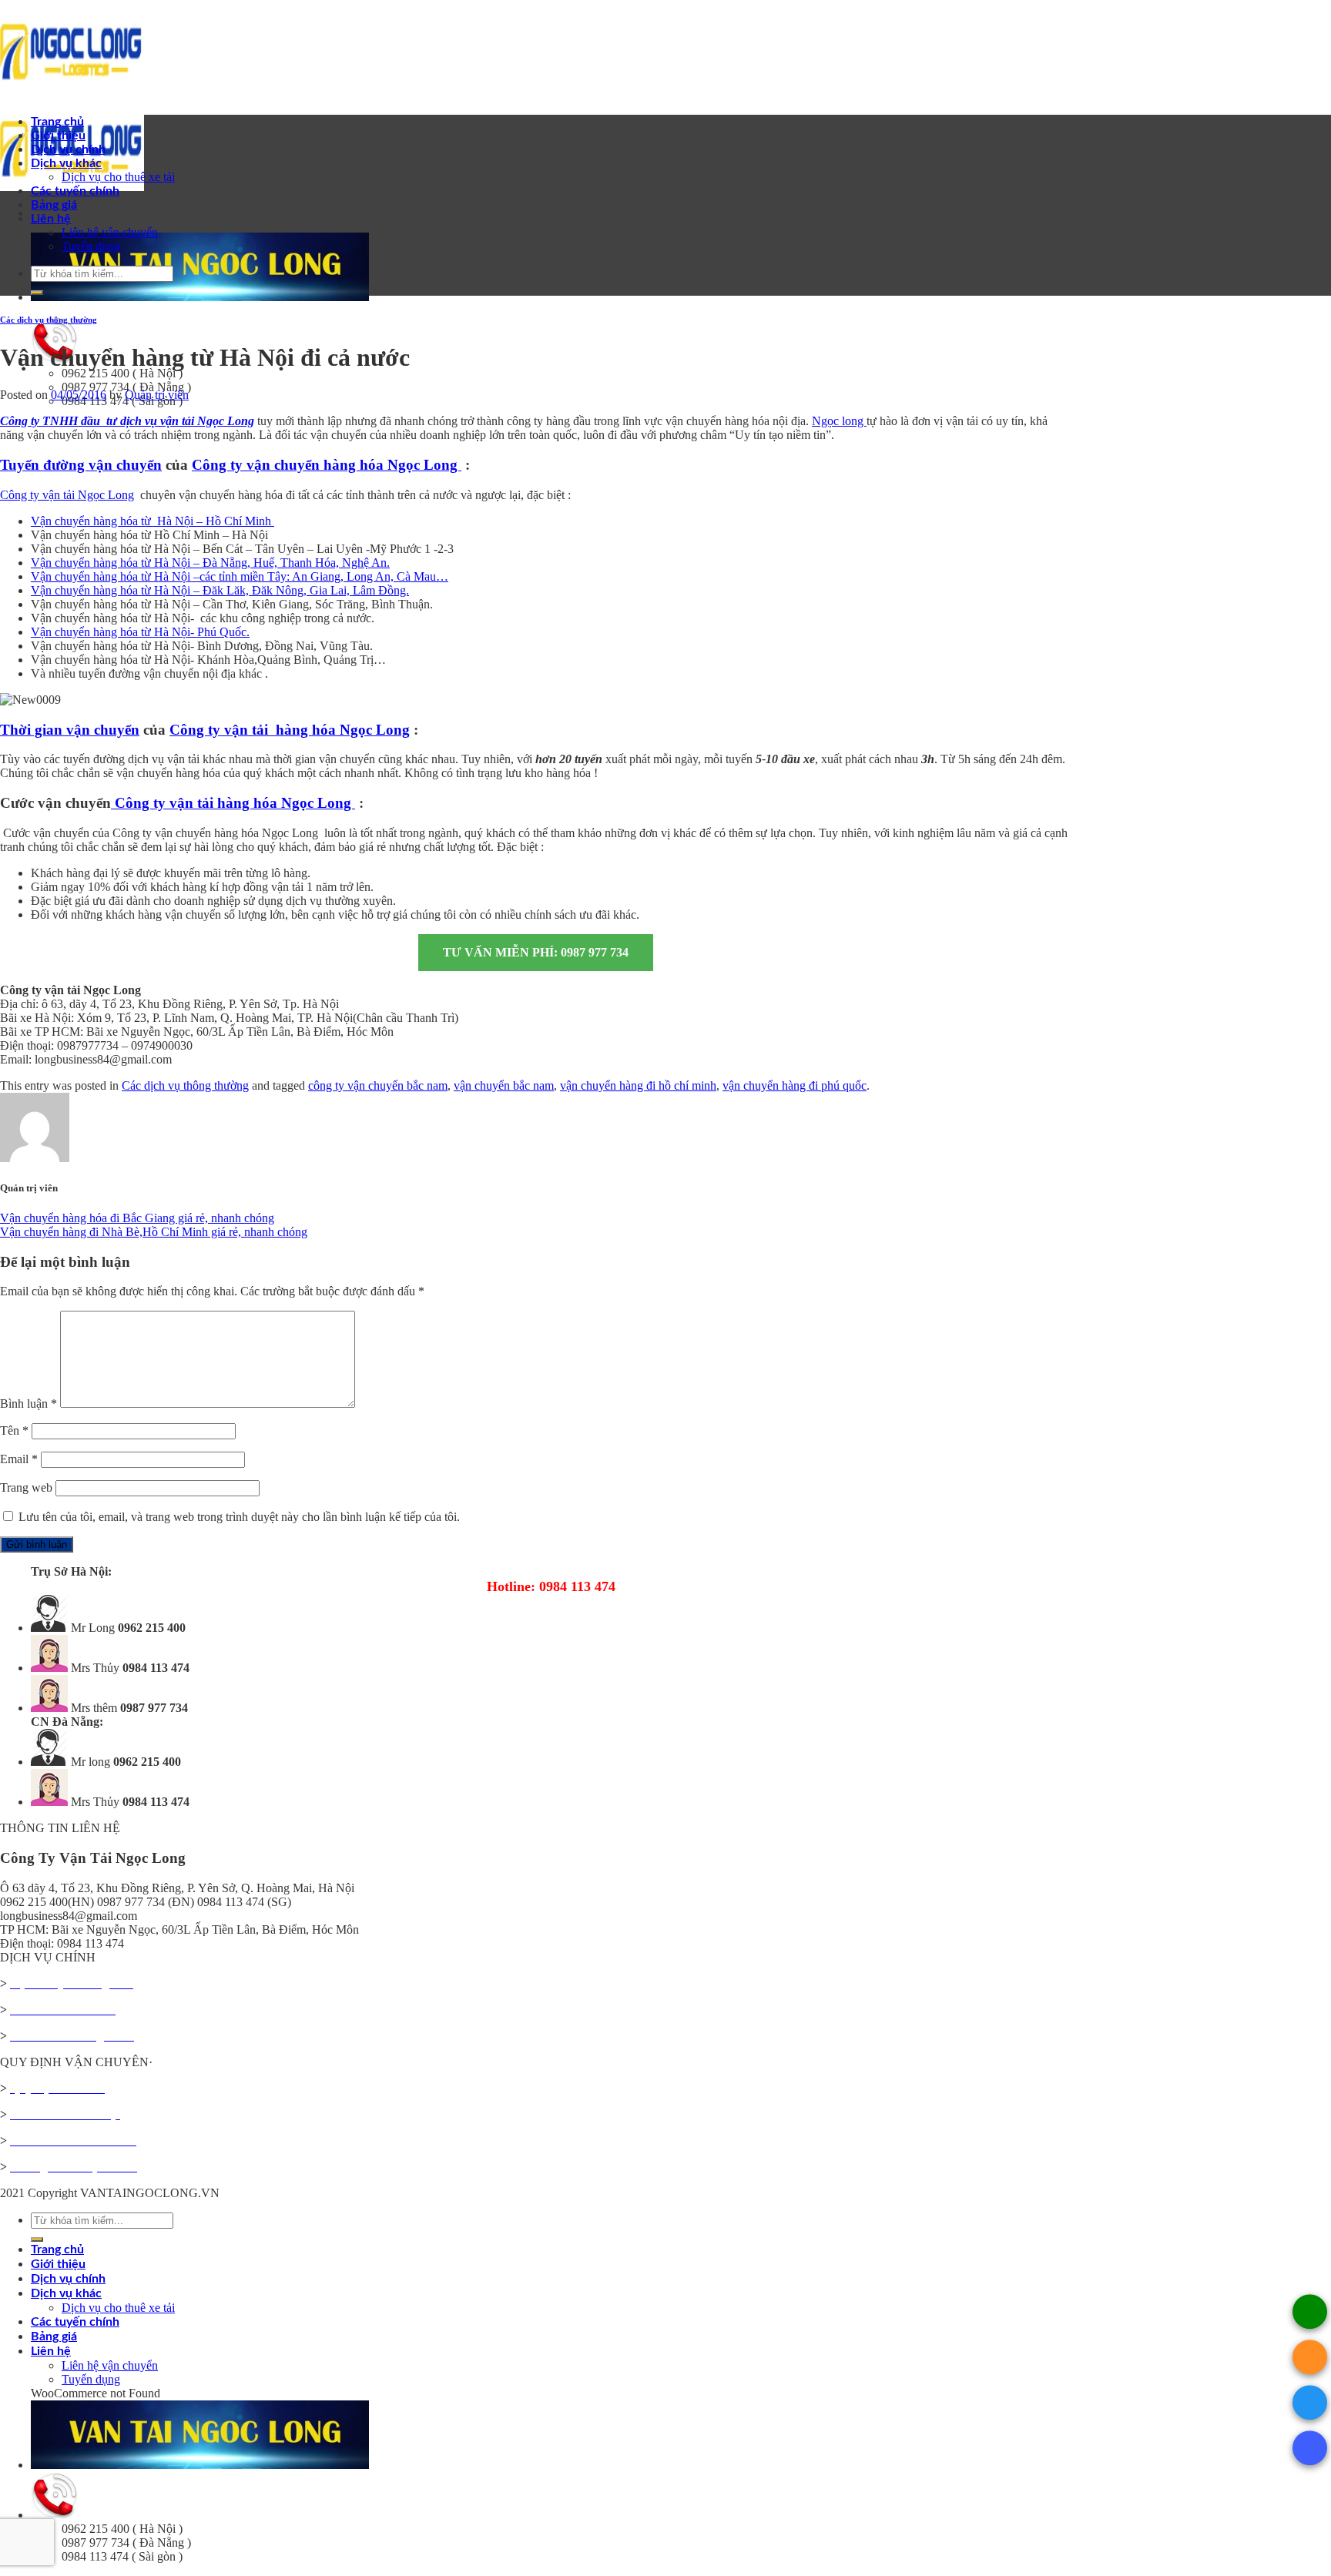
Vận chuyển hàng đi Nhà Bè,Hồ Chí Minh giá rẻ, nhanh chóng (154, 1232)
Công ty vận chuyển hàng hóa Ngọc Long (327, 465)
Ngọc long (839, 421)
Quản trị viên (157, 395)
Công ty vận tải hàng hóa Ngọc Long (290, 730)
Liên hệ (51, 219)
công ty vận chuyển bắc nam (378, 1085)
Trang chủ (57, 122)
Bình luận (28, 1404)
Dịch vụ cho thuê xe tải (118, 177)
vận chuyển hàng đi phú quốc (795, 1085)
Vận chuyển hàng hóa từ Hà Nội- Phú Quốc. (140, 632)
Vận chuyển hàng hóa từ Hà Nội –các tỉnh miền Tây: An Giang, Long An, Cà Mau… (240, 576)
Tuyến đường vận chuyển (81, 465)
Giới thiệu (58, 136)
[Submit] (37, 293)
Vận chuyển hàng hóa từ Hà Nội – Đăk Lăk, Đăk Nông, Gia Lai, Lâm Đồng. (220, 590)
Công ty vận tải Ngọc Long (67, 495)
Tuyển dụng (91, 246)
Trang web (26, 1487)
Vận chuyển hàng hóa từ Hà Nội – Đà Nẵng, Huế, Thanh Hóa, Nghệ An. (210, 563)
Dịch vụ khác (66, 163)
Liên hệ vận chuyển (110, 232)
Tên (14, 1430)
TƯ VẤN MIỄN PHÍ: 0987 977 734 (536, 952)
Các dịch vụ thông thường (49, 320)
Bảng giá (54, 205)
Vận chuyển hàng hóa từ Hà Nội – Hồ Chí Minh (153, 521)
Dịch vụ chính (68, 149)
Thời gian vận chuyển (70, 730)
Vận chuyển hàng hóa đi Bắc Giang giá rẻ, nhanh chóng (137, 1218)
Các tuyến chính (75, 191)
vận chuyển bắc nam (504, 1085)
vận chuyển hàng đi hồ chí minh (638, 1085)
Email (19, 1459)
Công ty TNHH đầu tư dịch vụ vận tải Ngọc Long (127, 421)
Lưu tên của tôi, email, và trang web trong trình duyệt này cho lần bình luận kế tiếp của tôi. (239, 1517)
